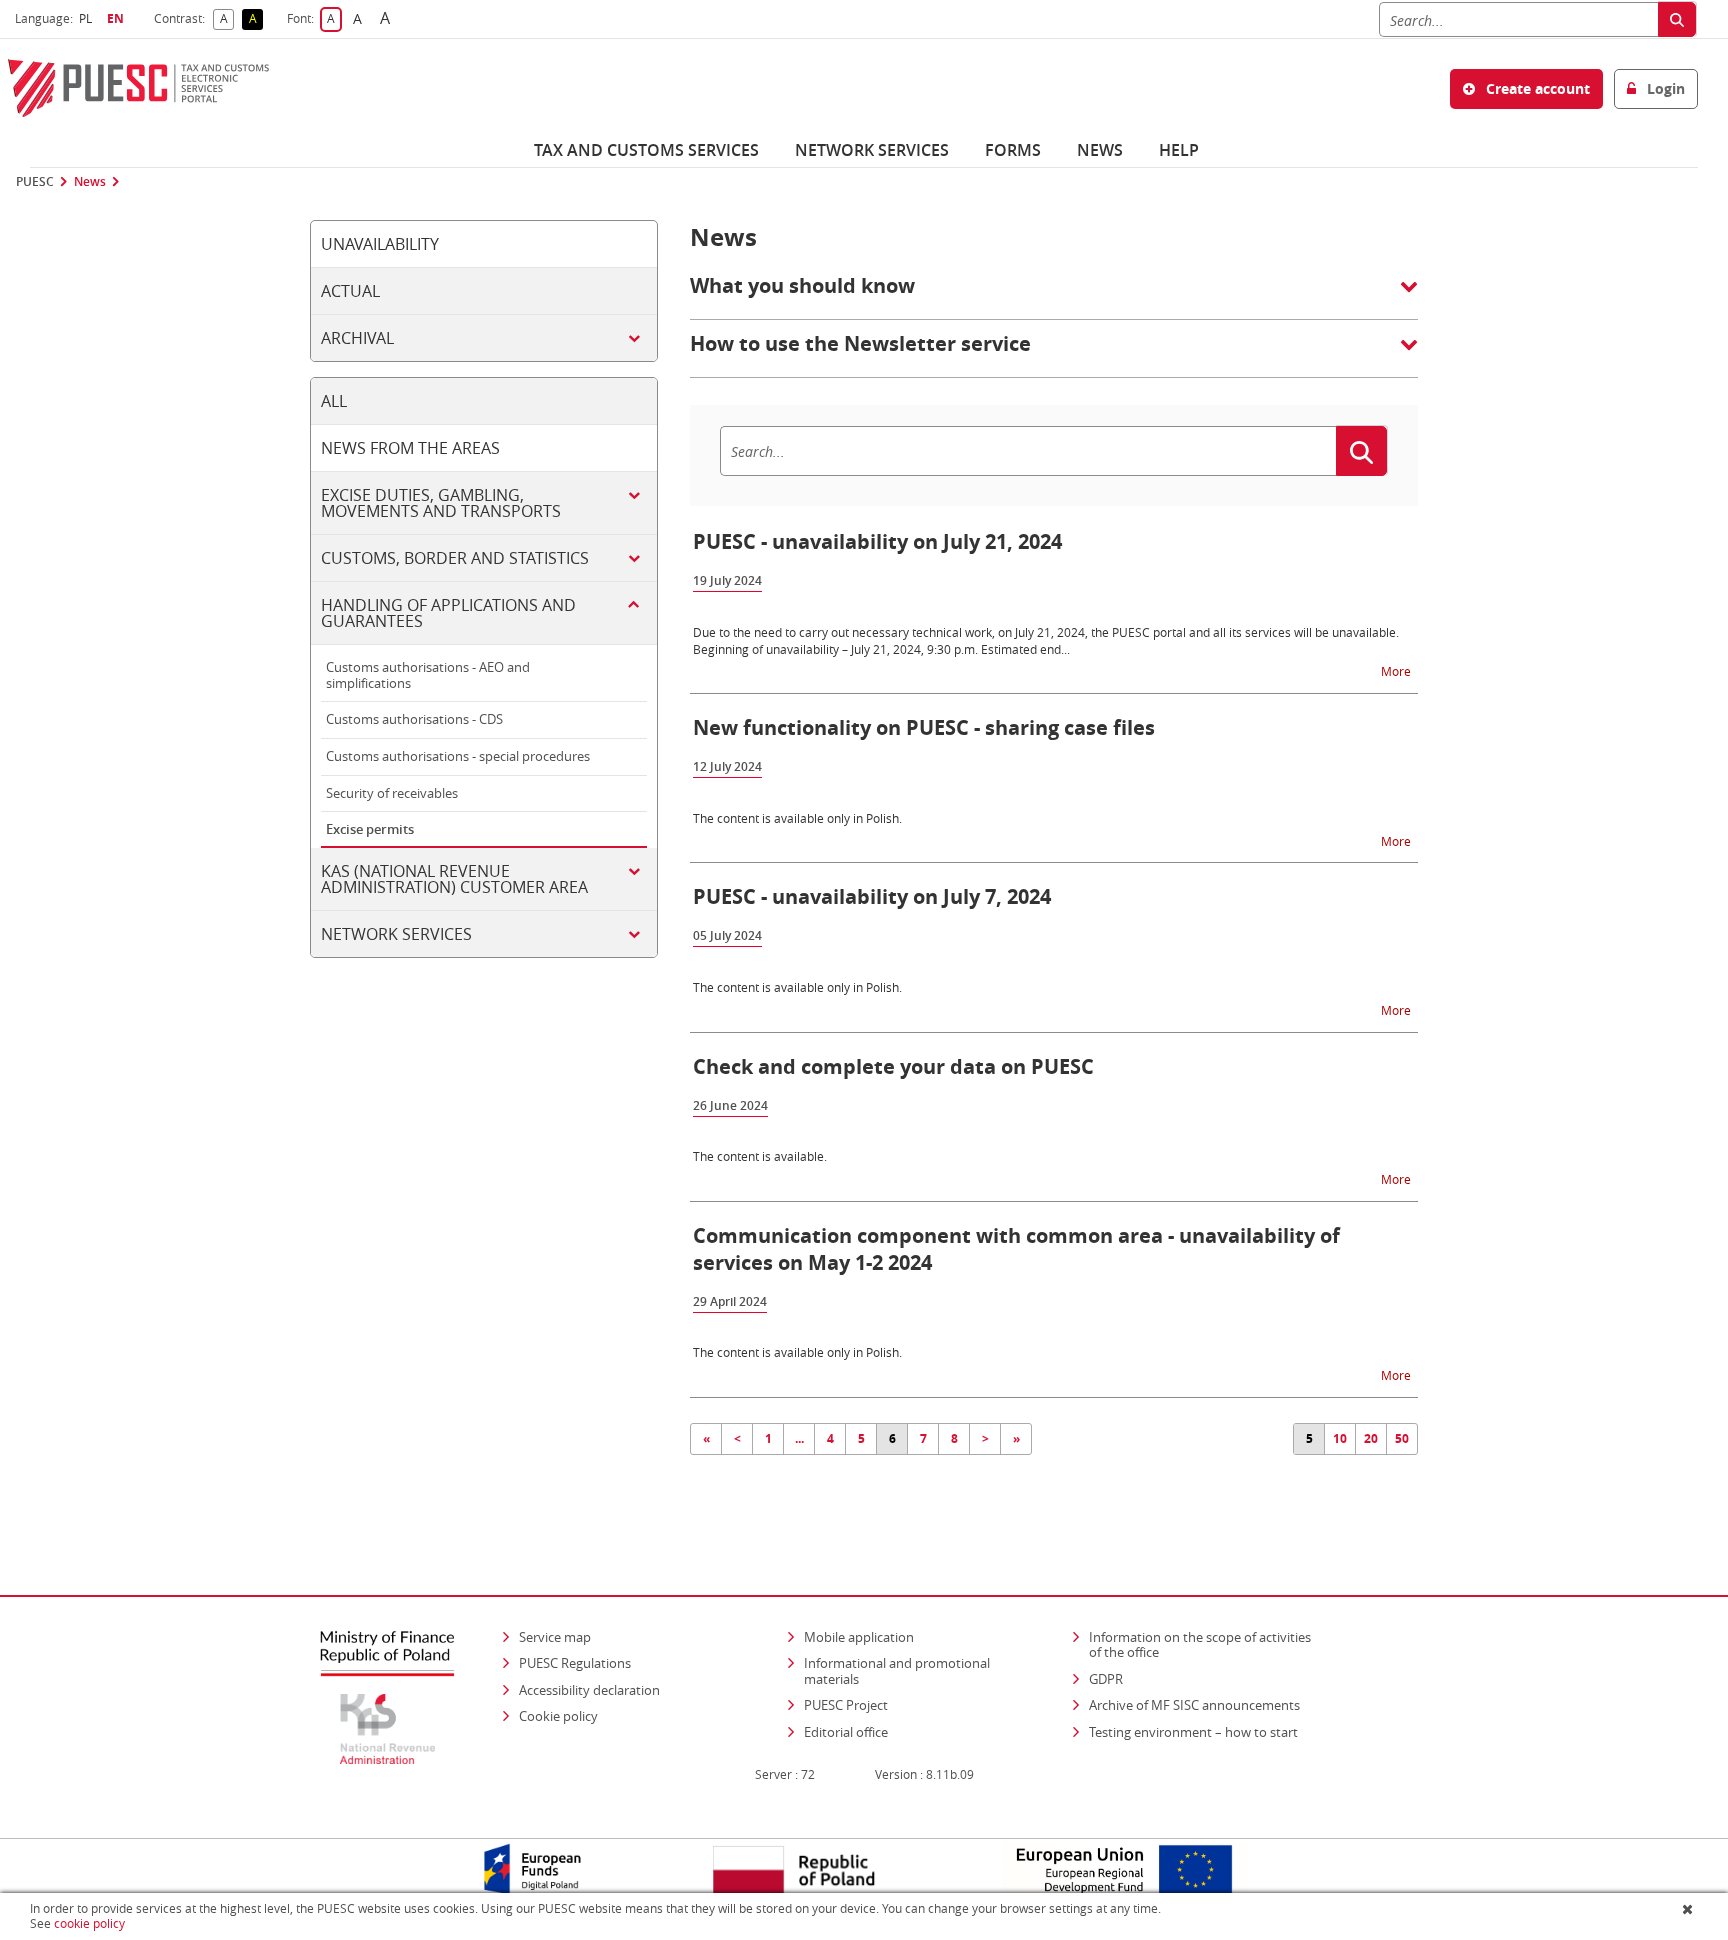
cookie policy (89, 1923)
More (1397, 670)
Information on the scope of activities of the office (1206, 1645)
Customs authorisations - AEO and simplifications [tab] (428, 675)
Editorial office (846, 1732)
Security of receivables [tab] (392, 793)
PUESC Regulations (575, 1663)
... (799, 1438)
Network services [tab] (396, 934)
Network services (872, 150)
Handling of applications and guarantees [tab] (448, 613)
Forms (1013, 150)
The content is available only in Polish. (797, 818)
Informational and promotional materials (897, 1671)
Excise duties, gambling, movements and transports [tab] (441, 503)
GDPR (1106, 1679)
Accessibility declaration (589, 1690)
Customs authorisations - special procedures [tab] (458, 756)
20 (1371, 1438)
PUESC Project (846, 1705)
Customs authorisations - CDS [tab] (414, 719)
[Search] (1677, 19)
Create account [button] (1536, 88)
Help (1179, 150)
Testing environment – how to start (1193, 1732)
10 (1340, 1438)
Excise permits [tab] (370, 829)
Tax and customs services (646, 150)
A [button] (227, 19)
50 (1402, 1438)
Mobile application (859, 1637)
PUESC (35, 182)
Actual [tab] (350, 291)
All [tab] (334, 401)
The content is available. (760, 1156)
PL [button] (88, 18)
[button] (1054, 296)
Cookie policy (558, 1716)
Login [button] (1664, 88)
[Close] (1689, 1909)
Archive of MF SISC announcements (1194, 1705)
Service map (555, 1637)
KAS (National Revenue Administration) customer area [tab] (454, 879)
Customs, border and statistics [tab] (455, 558)
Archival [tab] (357, 338)
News (1100, 150)
